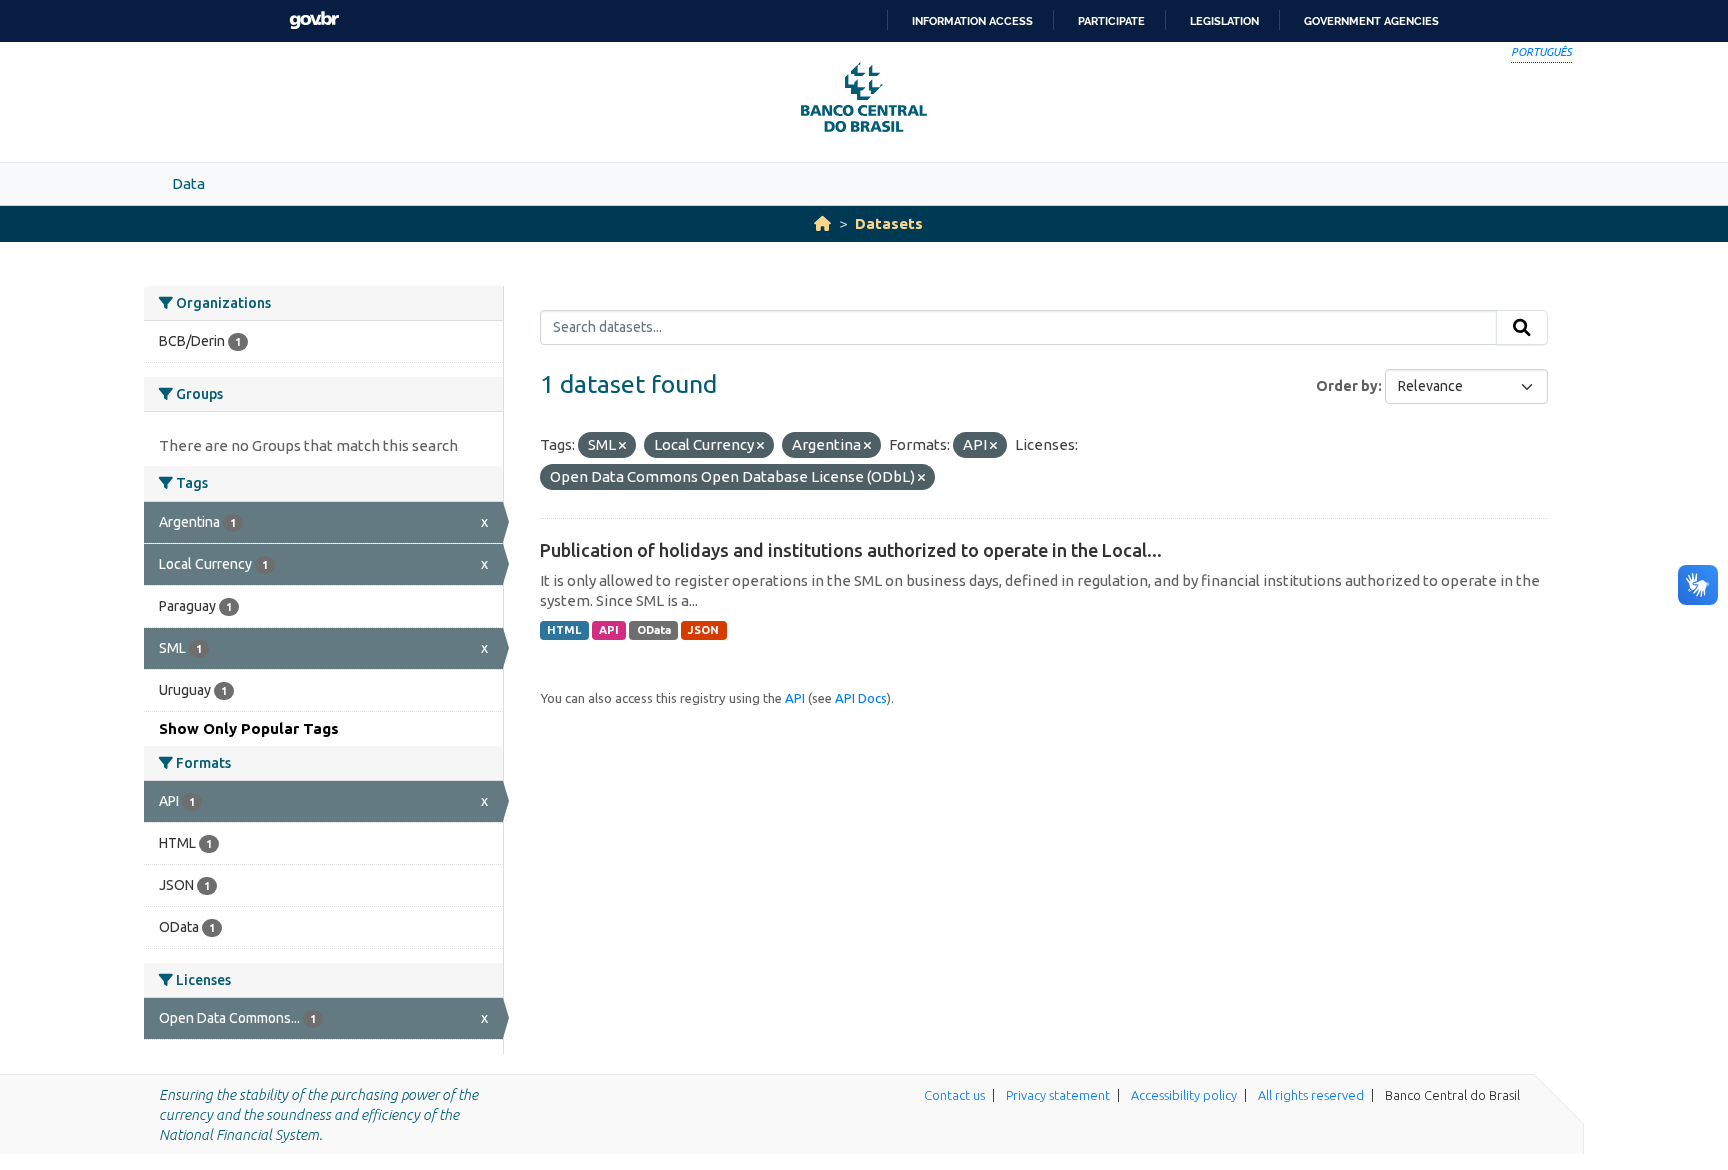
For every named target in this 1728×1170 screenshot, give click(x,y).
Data (188, 183)
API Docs (861, 698)
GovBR (314, 20)
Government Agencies (1371, 21)
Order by (1347, 386)
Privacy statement (1058, 1095)
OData (654, 630)
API (609, 630)
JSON (703, 630)
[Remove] (622, 446)
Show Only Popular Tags (249, 728)
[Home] (822, 223)
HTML (564, 630)
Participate (1111, 21)
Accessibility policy (1184, 1095)
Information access (972, 21)
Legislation (1224, 21)
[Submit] (1522, 328)
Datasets (889, 223)
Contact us (954, 1095)
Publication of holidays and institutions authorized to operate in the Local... (851, 550)
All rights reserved (1311, 1095)
